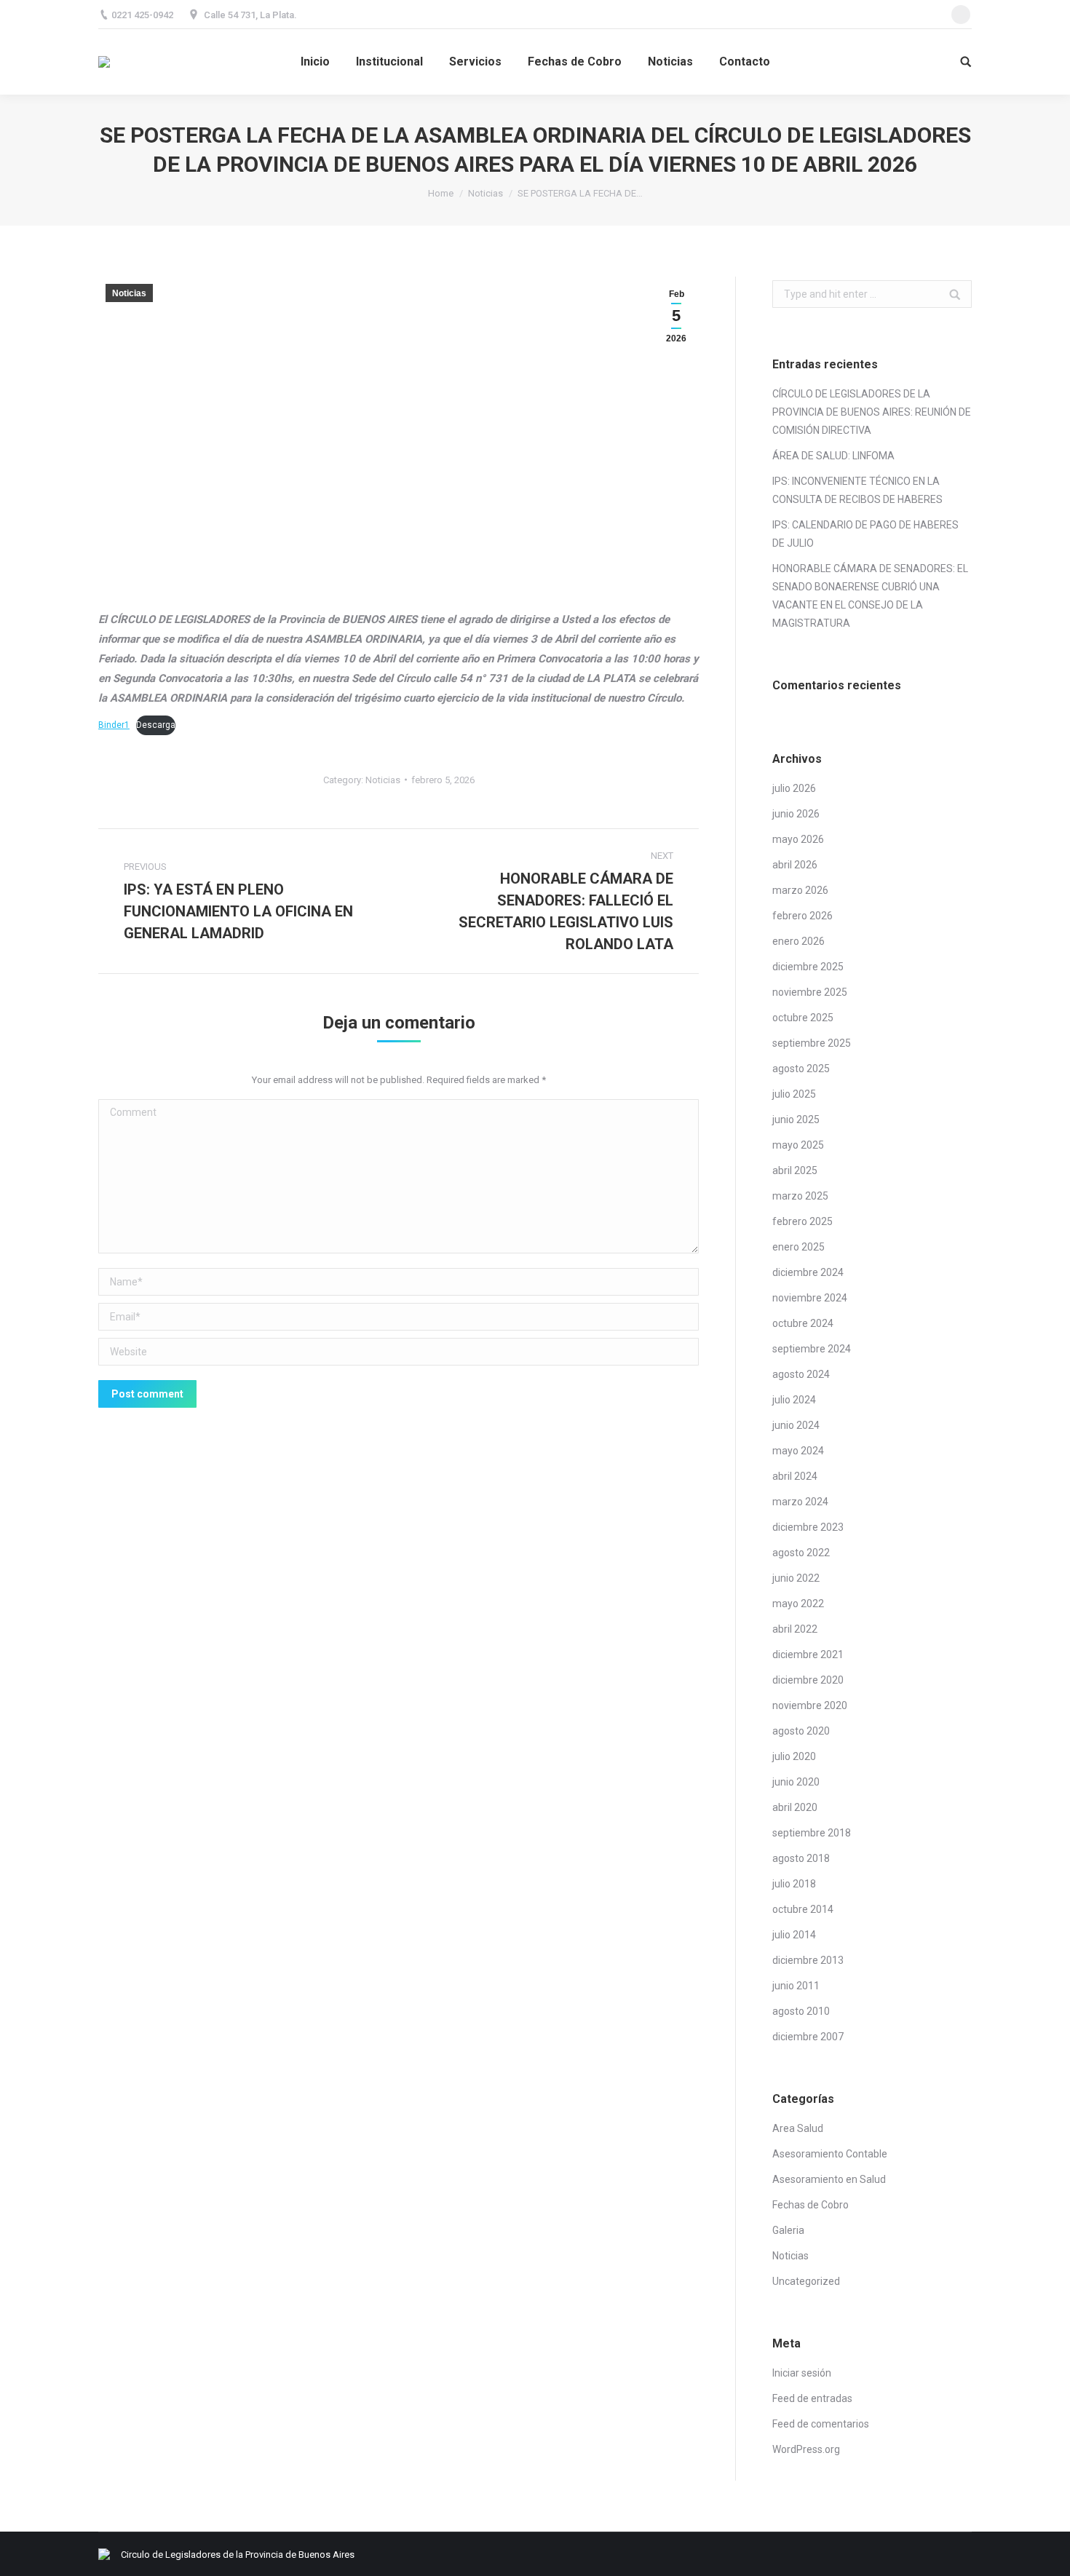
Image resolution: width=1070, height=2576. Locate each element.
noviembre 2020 (810, 1705)
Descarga (156, 725)
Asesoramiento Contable (830, 2154)
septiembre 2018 (812, 1833)
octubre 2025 (803, 1018)
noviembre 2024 (810, 1298)
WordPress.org (806, 2449)
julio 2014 (794, 1935)
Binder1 (114, 725)
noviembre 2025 (810, 992)
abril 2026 (795, 865)
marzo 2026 (800, 890)
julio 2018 (794, 1884)
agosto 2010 (801, 2011)
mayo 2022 (798, 1604)
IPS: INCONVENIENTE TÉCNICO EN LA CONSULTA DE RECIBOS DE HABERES (857, 490)
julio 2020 (794, 1756)
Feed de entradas (812, 2398)
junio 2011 (796, 1986)
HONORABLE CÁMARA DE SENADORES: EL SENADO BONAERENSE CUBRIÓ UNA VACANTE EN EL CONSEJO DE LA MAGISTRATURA (870, 596)
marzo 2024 (800, 1502)
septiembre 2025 (812, 1043)
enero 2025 (798, 1247)
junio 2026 (796, 814)
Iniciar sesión (802, 2373)
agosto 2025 (801, 1069)
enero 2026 (798, 941)
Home (441, 193)
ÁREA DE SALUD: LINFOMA (833, 456)
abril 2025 (795, 1170)
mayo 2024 (798, 1451)
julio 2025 (794, 1094)
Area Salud (798, 2128)
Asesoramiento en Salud (829, 2179)
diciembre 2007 (808, 2037)
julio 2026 (794, 788)
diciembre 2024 (808, 1272)
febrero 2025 (802, 1221)
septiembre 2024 (812, 1349)
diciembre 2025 (808, 967)
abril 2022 (795, 1629)
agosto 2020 (801, 1731)
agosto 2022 (801, 1553)
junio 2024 (796, 1425)
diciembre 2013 (808, 1960)
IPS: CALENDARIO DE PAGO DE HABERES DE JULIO (865, 534)
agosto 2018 (801, 1858)
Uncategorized (806, 2281)
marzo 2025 (800, 1196)
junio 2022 (796, 1578)
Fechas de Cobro (811, 2205)
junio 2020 (796, 1782)
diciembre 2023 (808, 1527)
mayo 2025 (798, 1145)
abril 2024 (795, 1476)
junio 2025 (796, 1119)
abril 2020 (795, 1807)
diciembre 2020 (808, 1680)
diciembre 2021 (808, 1654)
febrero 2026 (802, 916)
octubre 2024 (803, 1323)
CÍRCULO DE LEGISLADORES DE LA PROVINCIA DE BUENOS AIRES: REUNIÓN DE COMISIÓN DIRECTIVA (872, 412)
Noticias (486, 193)
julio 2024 (794, 1400)
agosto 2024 (801, 1374)
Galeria (788, 2230)
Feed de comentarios (821, 2424)
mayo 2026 (798, 839)
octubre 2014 (803, 1909)
